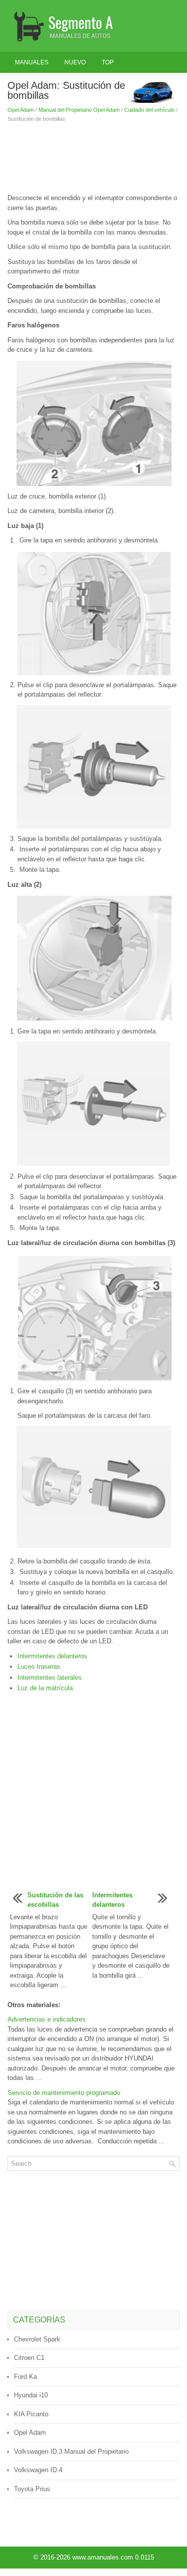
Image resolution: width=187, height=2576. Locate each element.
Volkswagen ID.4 (38, 2470)
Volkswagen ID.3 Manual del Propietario (71, 2451)
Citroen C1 (29, 2358)
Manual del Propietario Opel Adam (79, 110)
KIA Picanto (31, 2414)
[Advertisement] (93, 158)
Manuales (32, 62)
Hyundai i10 (31, 2395)
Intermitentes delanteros (52, 1656)
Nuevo (75, 62)
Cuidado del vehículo (149, 110)
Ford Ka (25, 2377)
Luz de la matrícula (45, 1688)
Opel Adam (21, 110)
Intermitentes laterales (50, 1677)
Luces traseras (39, 1667)
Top (108, 62)
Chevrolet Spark (37, 2339)
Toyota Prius (32, 2489)
